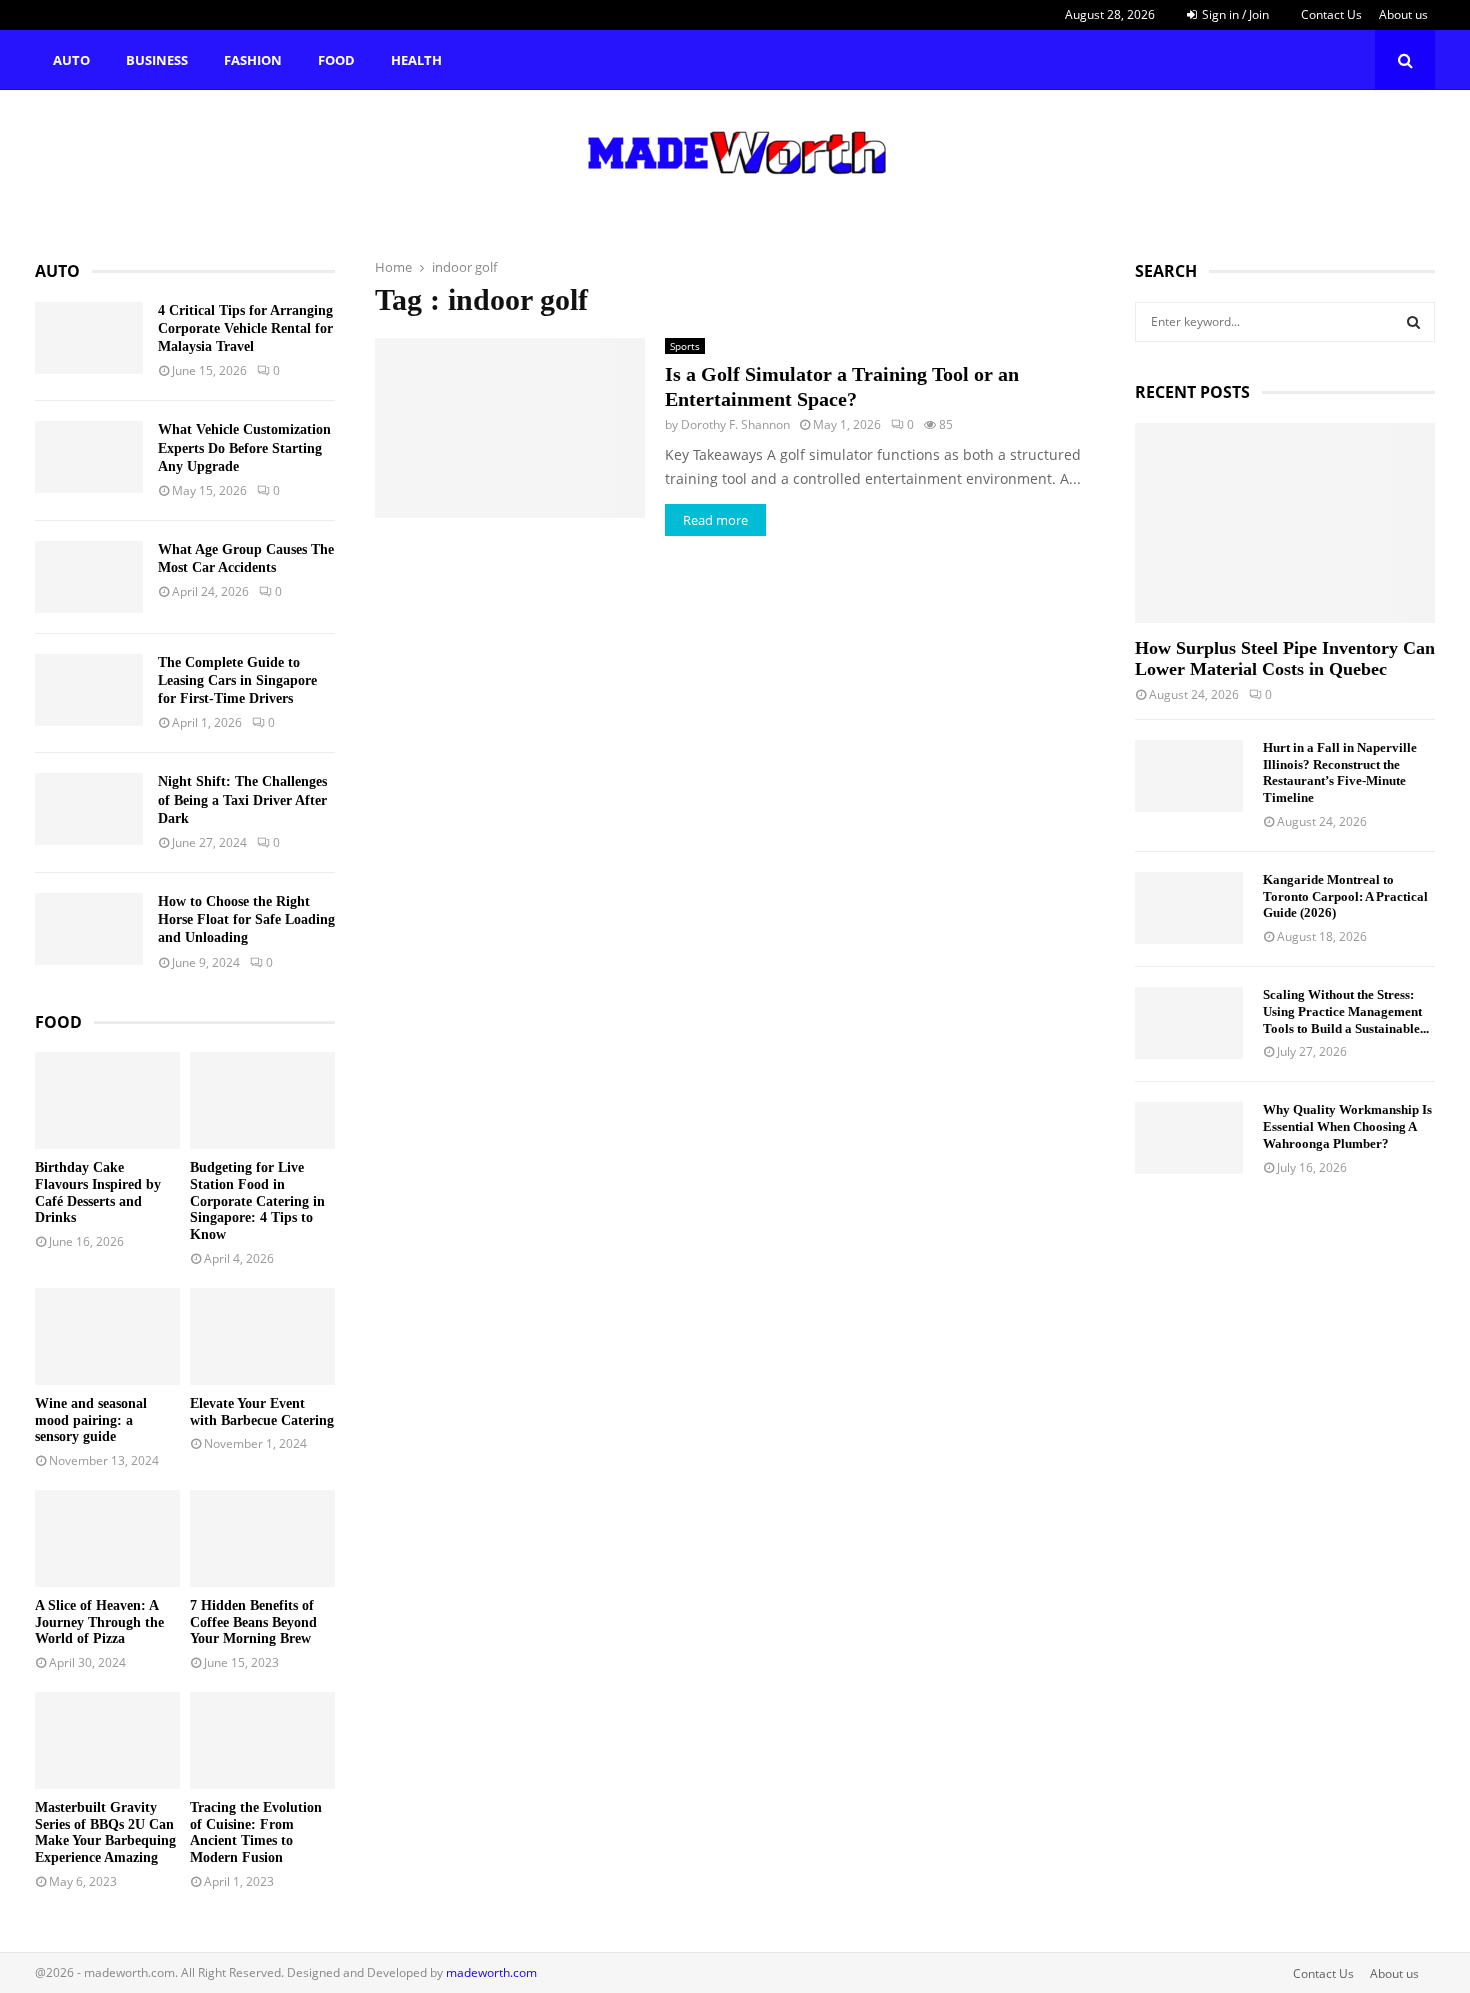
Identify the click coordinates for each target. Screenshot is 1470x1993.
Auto (71, 60)
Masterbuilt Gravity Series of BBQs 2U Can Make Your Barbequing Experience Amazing (105, 1832)
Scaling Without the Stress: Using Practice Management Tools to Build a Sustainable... (1346, 1011)
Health (416, 60)
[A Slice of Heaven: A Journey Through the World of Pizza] (107, 1538)
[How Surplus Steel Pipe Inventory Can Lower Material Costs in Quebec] (1285, 523)
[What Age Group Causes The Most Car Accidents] (89, 577)
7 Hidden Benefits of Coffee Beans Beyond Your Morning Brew (253, 1622)
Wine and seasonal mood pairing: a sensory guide (91, 1420)
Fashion (253, 60)
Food (336, 60)
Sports (685, 346)
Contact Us (1331, 14)
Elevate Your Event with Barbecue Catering (262, 1412)
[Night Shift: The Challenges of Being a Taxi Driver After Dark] (89, 809)
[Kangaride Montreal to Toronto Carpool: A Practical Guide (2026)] (1189, 908)
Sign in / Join (1234, 14)
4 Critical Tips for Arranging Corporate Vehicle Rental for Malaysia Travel (245, 328)
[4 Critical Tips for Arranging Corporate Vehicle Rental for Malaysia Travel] (89, 338)
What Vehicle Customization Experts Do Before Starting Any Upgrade (244, 447)
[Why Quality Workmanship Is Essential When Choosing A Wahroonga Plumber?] (1189, 1138)
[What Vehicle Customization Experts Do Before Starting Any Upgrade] (89, 457)
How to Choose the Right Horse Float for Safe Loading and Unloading (246, 919)
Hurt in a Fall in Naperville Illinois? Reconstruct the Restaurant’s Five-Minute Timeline (1340, 772)
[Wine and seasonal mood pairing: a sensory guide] (107, 1336)
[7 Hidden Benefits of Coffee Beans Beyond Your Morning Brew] (262, 1538)
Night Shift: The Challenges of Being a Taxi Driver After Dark (242, 799)
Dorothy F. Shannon (735, 424)
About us (1403, 14)
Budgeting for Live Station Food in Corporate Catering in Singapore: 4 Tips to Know (257, 1201)
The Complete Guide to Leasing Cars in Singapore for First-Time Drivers (237, 680)
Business (157, 60)
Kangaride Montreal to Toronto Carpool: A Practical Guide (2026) (1345, 896)
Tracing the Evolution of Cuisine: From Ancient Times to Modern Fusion (256, 1832)
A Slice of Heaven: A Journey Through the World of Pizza (99, 1622)
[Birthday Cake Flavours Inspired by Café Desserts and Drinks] (107, 1100)
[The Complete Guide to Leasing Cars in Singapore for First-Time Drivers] (89, 690)
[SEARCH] (1413, 322)
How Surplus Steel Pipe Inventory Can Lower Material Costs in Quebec (1285, 659)
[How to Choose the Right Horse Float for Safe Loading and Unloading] (89, 929)
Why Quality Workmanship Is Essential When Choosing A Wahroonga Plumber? (1347, 1126)
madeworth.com (491, 1972)
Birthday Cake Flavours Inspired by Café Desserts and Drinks (98, 1192)
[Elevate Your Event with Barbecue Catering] (262, 1336)
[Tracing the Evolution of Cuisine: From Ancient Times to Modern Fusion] (262, 1740)
